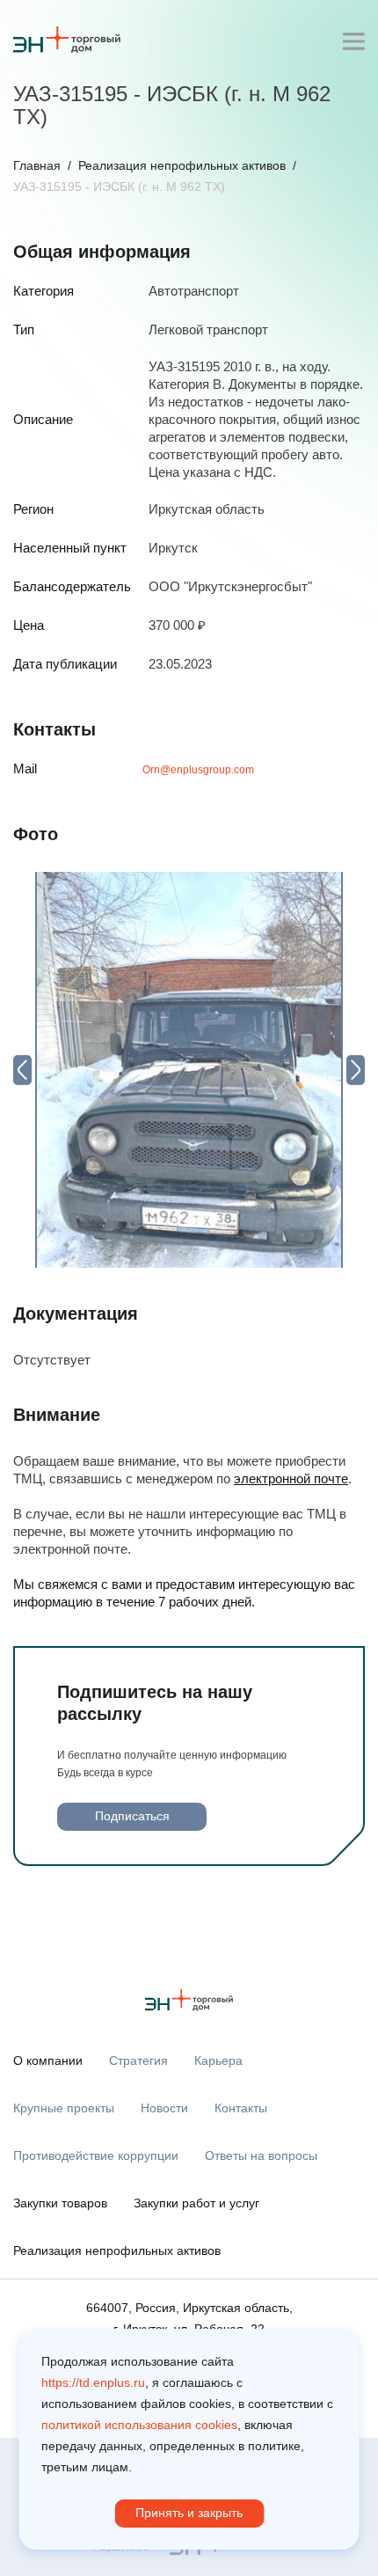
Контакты (241, 2108)
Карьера (218, 2060)
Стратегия (138, 2060)
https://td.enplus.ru (93, 2382)
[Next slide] (356, 1069)
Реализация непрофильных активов (182, 165)
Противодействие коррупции (96, 2155)
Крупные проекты (64, 2108)
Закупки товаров (60, 2203)
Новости (164, 2108)
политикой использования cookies (139, 2425)
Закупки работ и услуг (196, 2203)
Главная (37, 165)
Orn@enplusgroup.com (198, 770)
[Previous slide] (22, 1069)
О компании (48, 2060)
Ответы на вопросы (261, 2155)
